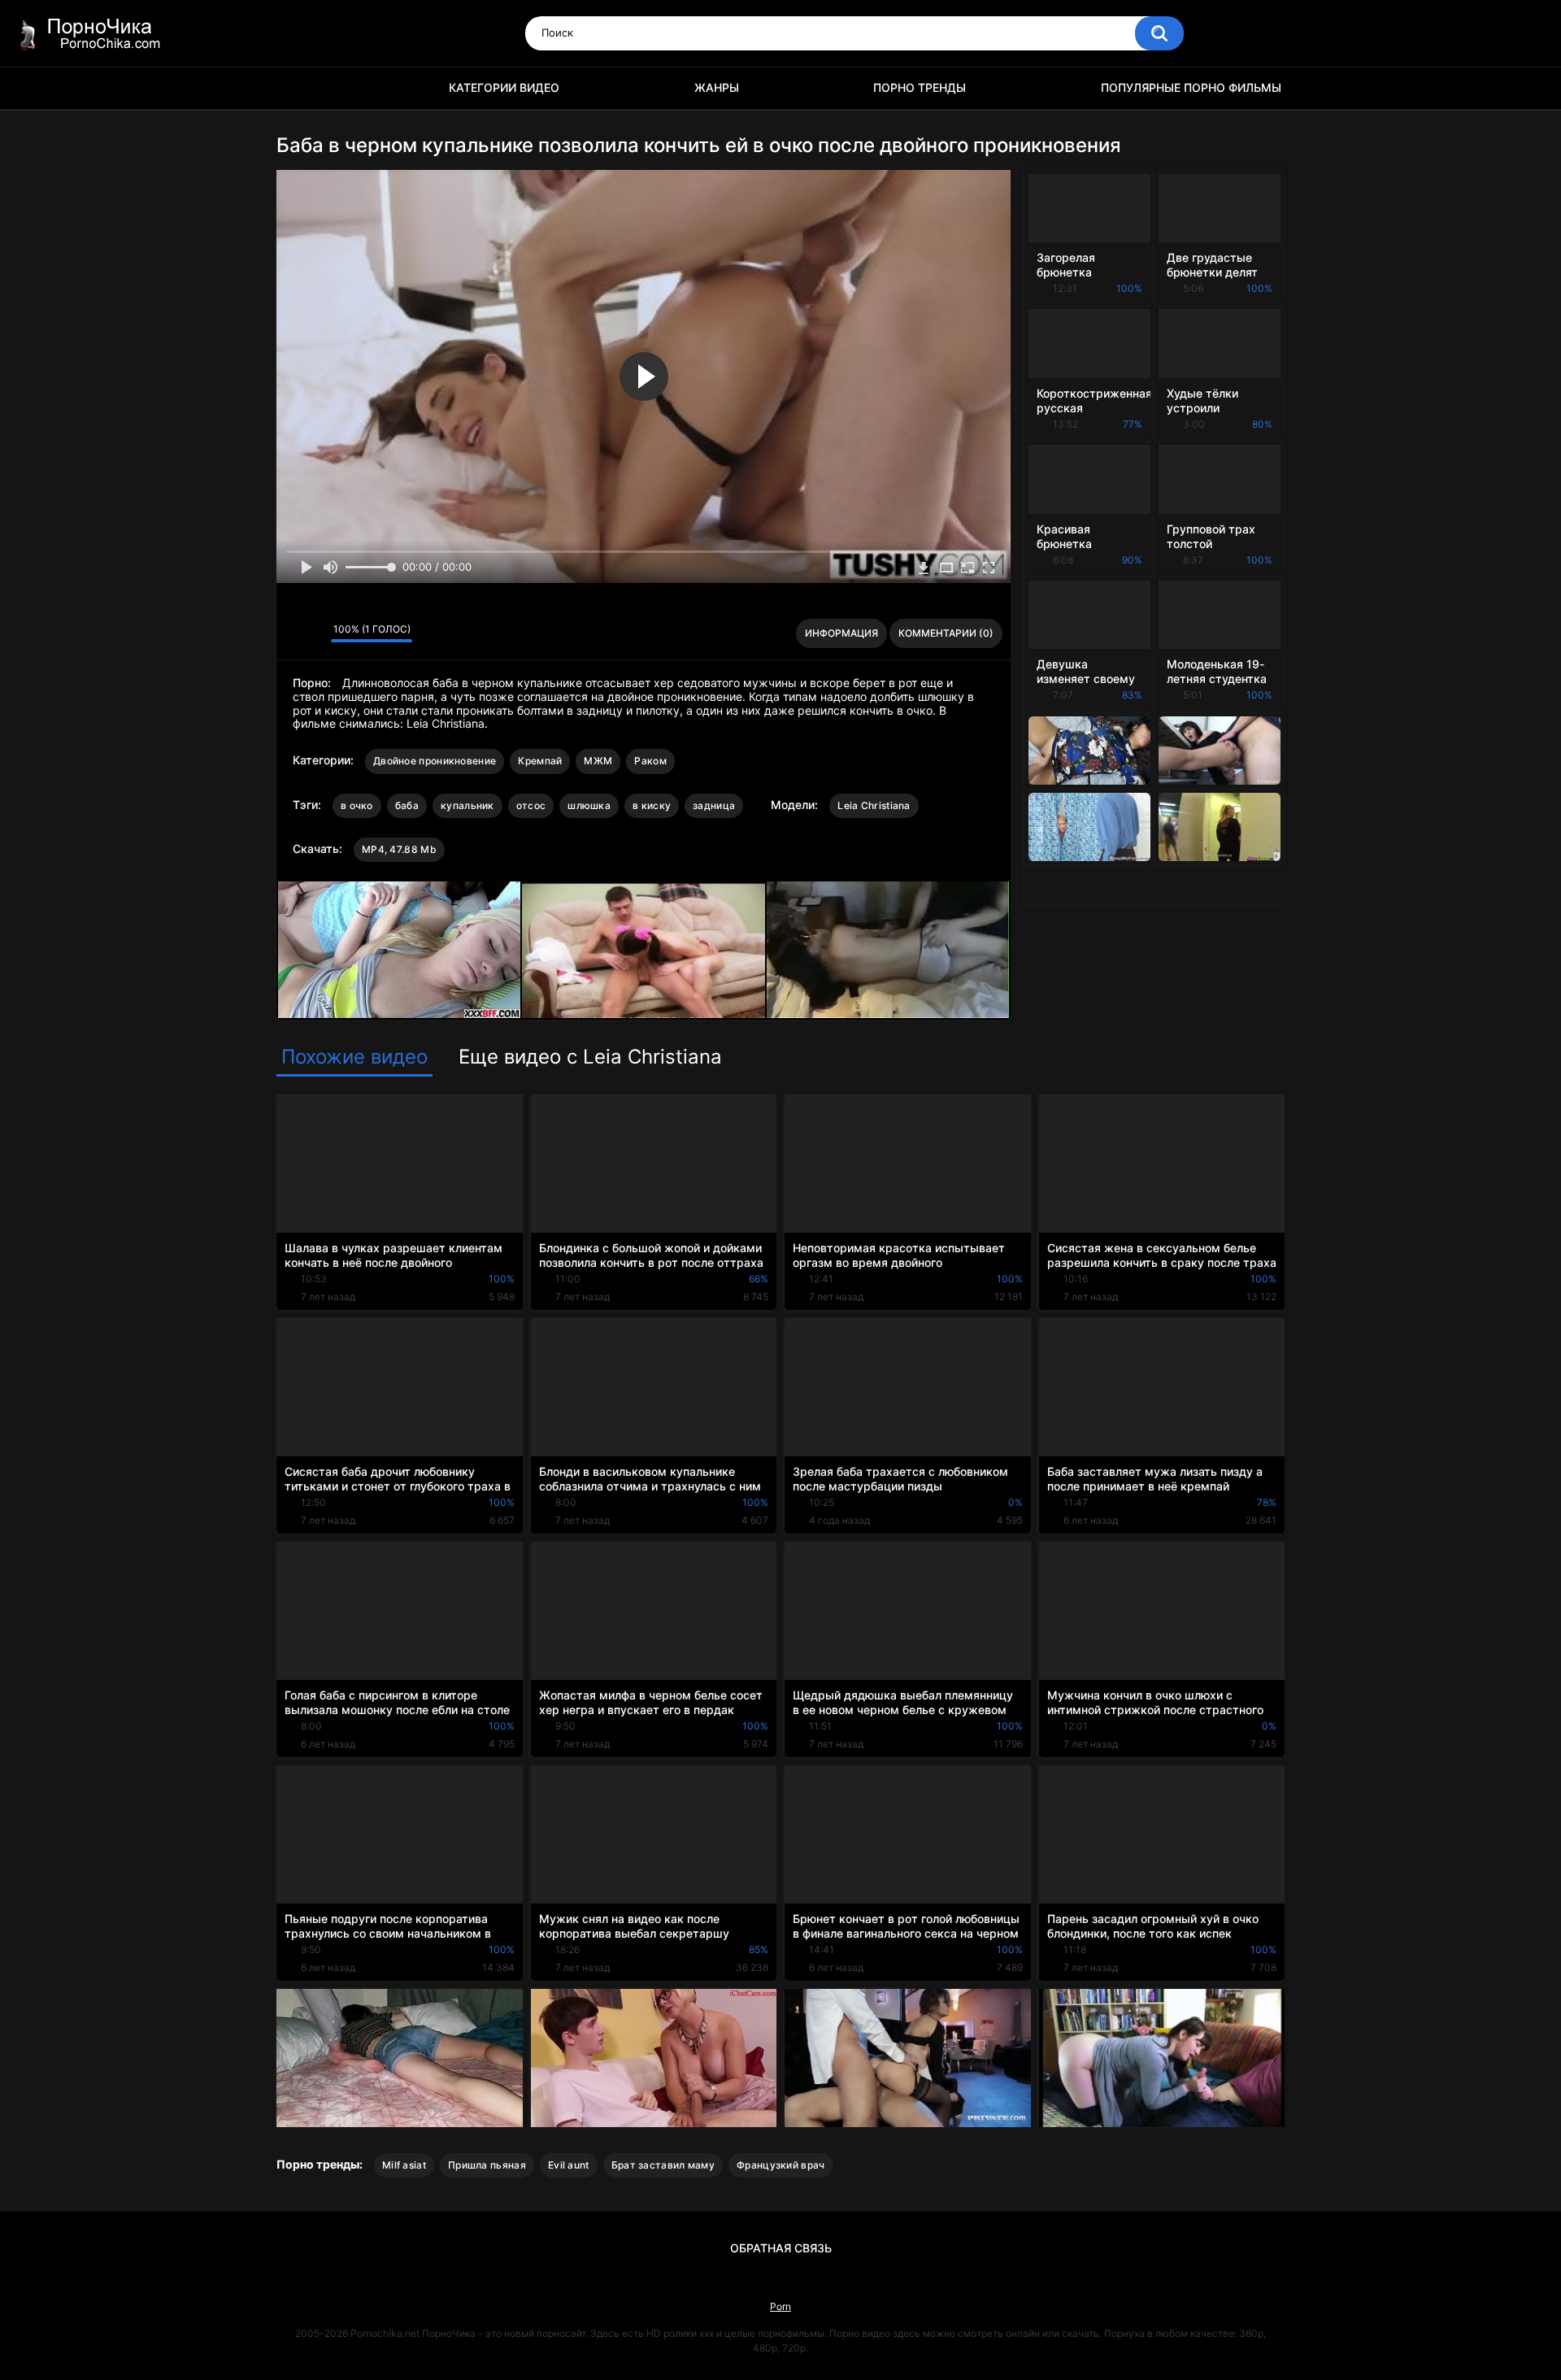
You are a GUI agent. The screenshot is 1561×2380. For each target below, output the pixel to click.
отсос (531, 805)
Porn (780, 2306)
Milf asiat (404, 2165)
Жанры (717, 87)
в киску (652, 805)
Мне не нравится (314, 633)
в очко (357, 805)
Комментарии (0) (946, 633)
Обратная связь (781, 2248)
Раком (650, 761)
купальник (467, 805)
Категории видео (504, 87)
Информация (841, 633)
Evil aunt (569, 2165)
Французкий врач (781, 2165)
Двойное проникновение (435, 761)
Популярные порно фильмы (1191, 87)
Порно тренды (920, 87)
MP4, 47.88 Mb (399, 849)
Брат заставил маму (663, 2165)
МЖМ (598, 761)
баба (407, 805)
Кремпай (540, 761)
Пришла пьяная (487, 2165)
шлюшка (589, 805)
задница (714, 805)
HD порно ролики (297, 88)
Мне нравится (293, 633)
